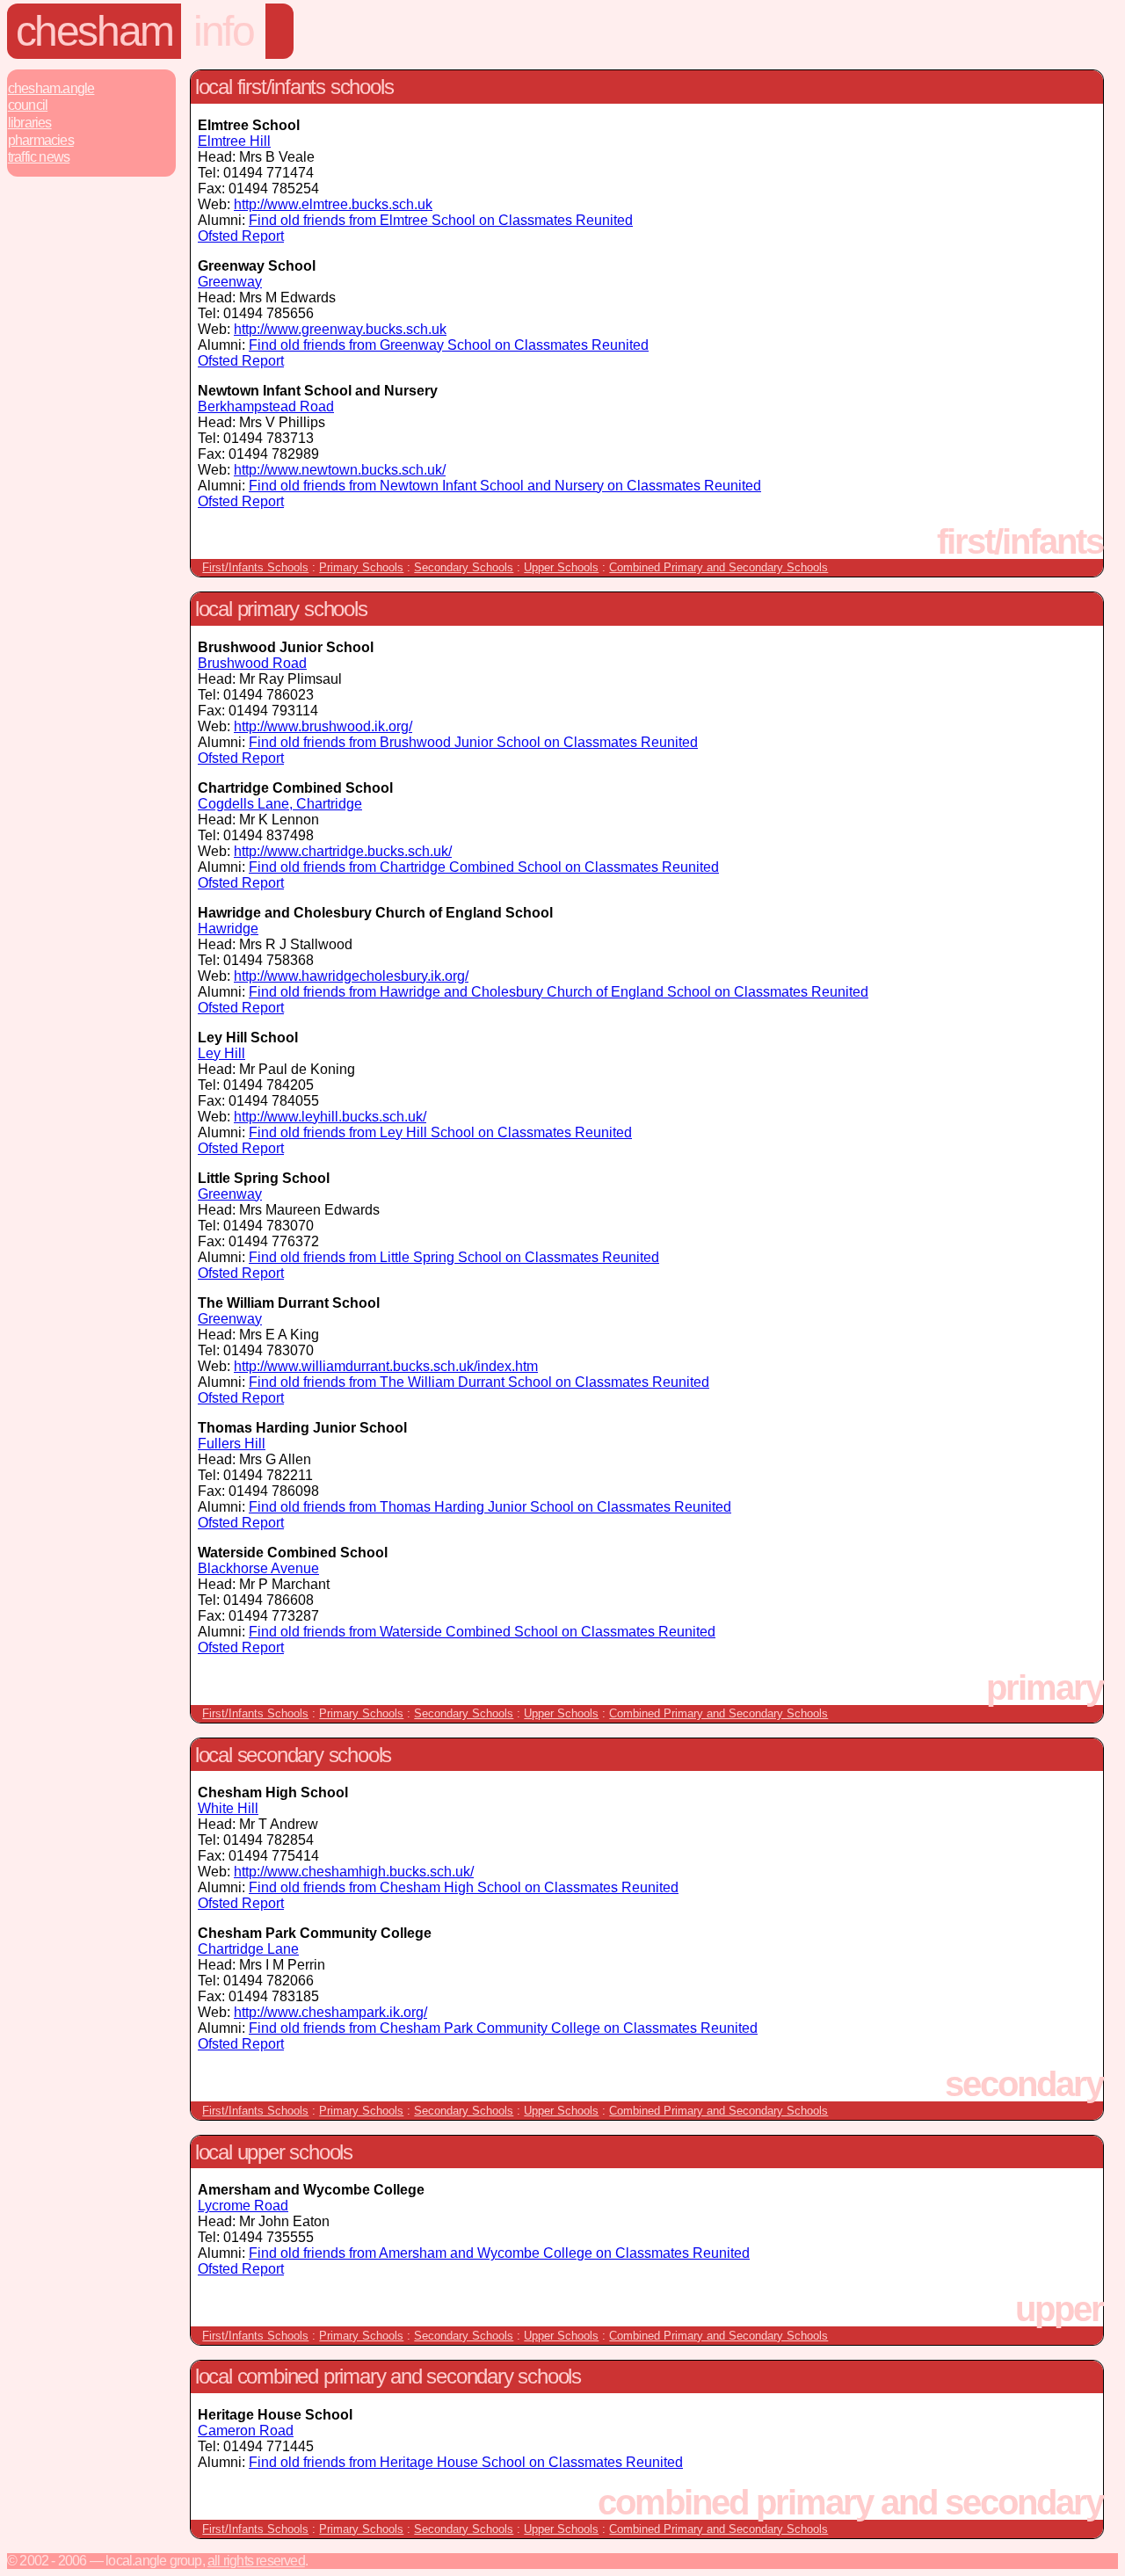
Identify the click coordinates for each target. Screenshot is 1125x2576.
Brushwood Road (252, 663)
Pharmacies (41, 140)
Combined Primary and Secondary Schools (719, 567)
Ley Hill (221, 1053)
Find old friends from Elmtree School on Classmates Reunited (441, 220)
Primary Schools (361, 567)
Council (28, 105)
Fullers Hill (232, 1444)
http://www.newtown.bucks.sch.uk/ (340, 470)
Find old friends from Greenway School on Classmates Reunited (449, 345)
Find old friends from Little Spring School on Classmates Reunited (454, 1257)
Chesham (94, 31)
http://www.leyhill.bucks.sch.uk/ (330, 1117)
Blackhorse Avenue (258, 1568)
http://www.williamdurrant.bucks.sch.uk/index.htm (386, 1366)
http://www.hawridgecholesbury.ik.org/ (351, 976)
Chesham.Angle (51, 88)
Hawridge (228, 929)
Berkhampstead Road (266, 406)
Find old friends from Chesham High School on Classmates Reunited (464, 1887)
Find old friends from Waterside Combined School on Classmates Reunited (482, 1632)
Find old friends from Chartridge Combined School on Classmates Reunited (484, 867)
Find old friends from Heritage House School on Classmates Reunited (466, 2462)
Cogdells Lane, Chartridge (280, 804)
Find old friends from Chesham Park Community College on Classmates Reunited (503, 2028)
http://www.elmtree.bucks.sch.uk (333, 204)
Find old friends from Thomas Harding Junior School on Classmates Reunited (490, 1507)
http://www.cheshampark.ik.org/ (330, 2012)
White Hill (228, 1808)
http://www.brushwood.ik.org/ (323, 726)
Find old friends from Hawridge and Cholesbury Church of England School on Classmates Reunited (559, 992)
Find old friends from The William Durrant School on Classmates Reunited (479, 1382)
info (223, 31)
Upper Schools (561, 567)
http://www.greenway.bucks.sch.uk (340, 329)
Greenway (230, 282)
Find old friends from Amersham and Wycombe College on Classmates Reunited (499, 2253)
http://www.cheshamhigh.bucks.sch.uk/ (354, 1872)
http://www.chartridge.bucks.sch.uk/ (343, 851)
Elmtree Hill (234, 141)
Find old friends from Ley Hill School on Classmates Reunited (440, 1132)
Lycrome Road (243, 2206)
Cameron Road (246, 2431)
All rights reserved (256, 2561)
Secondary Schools (464, 567)
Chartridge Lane (248, 1949)
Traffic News (39, 157)
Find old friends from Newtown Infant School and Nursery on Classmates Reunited (505, 486)
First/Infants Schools (255, 567)
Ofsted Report (241, 236)
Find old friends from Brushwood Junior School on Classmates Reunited (473, 742)
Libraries (30, 123)
